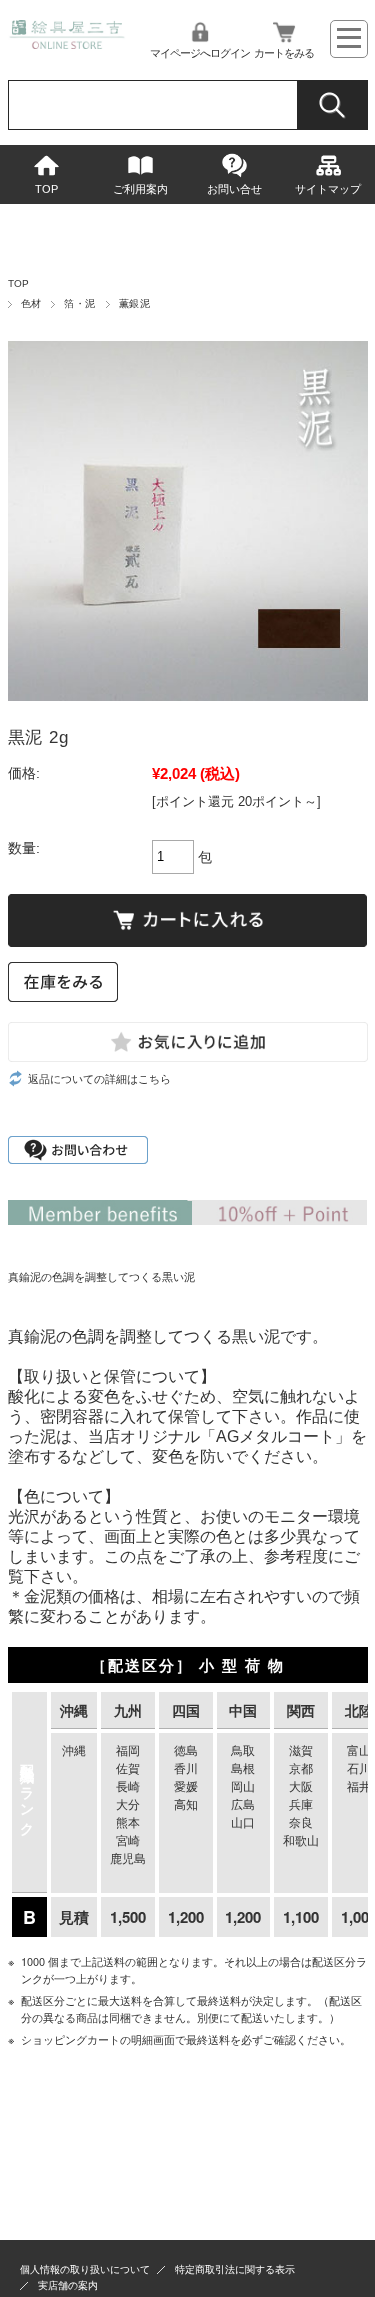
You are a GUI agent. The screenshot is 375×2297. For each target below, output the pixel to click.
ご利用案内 (140, 189)
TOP (46, 189)
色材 (31, 303)
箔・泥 (79, 303)
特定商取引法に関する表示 (235, 2269)
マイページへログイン (200, 53)
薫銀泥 (134, 303)
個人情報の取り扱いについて (85, 2269)
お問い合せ (234, 189)
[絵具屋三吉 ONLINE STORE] (67, 43)
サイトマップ (328, 189)
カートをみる (284, 53)
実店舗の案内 (68, 2285)
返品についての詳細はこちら (99, 1079)
